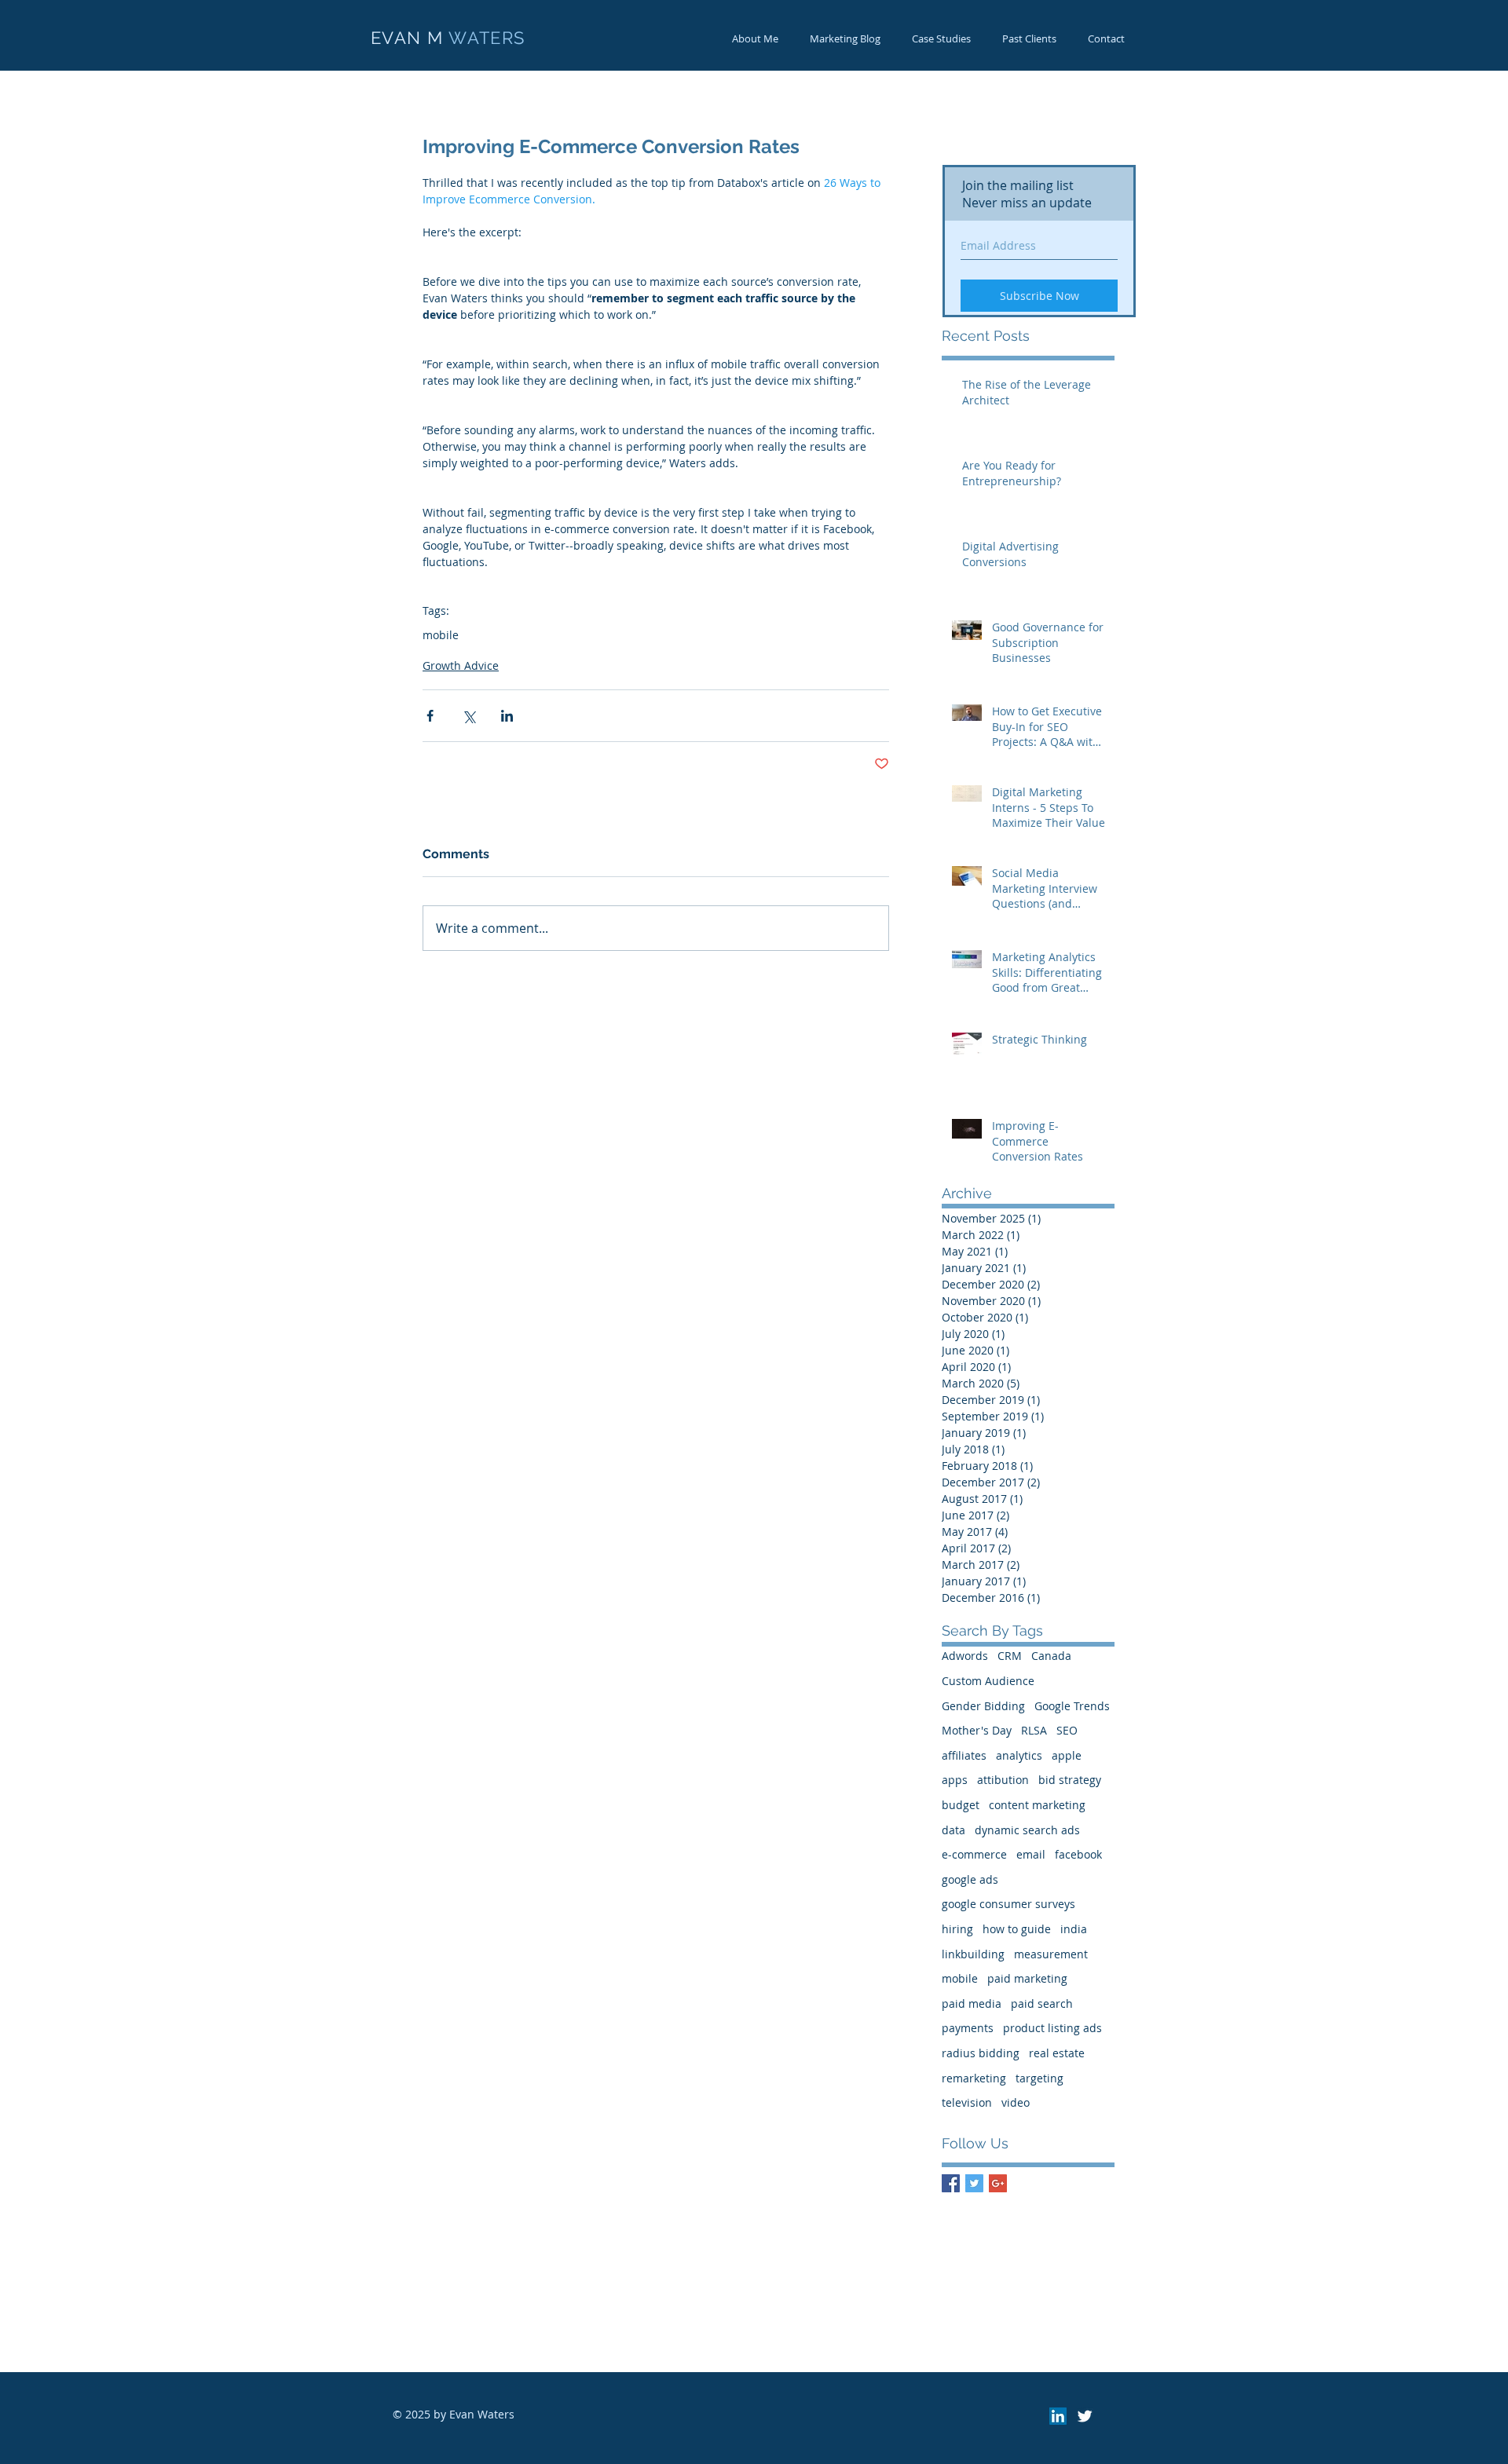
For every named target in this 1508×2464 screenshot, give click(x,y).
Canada (1051, 1656)
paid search (1042, 2003)
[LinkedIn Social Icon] (1058, 2416)
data (953, 1830)
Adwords (965, 1656)
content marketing (1037, 1805)
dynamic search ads (1027, 1830)
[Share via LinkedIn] (507, 716)
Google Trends (1072, 1706)
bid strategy (1070, 1780)
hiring (957, 1929)
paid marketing (1027, 1978)
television (967, 2102)
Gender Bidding (983, 1706)
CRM (1010, 1656)
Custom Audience (988, 1681)
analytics (1019, 1755)
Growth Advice (461, 665)
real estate (1057, 2053)
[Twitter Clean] (1085, 2416)
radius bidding (981, 2053)
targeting (1039, 2078)
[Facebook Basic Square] (951, 2183)
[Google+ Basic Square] (998, 2183)
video (1016, 2102)
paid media (972, 2003)
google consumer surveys (1008, 1904)
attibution (1003, 1780)
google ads (970, 1879)
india (1074, 1929)
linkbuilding (973, 1954)
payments (968, 2028)
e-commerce (974, 1854)
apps (955, 1780)
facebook (1078, 1854)
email (1031, 1854)
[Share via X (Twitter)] (469, 716)
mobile (441, 635)
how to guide (1017, 1929)
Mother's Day (977, 1730)
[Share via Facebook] (430, 716)
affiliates (964, 1755)
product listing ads (1052, 2028)
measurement (1051, 1954)
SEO (1067, 1730)
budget (961, 1805)
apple (1067, 1755)
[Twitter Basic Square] (974, 2183)
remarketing (974, 2078)
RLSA (1034, 1730)
